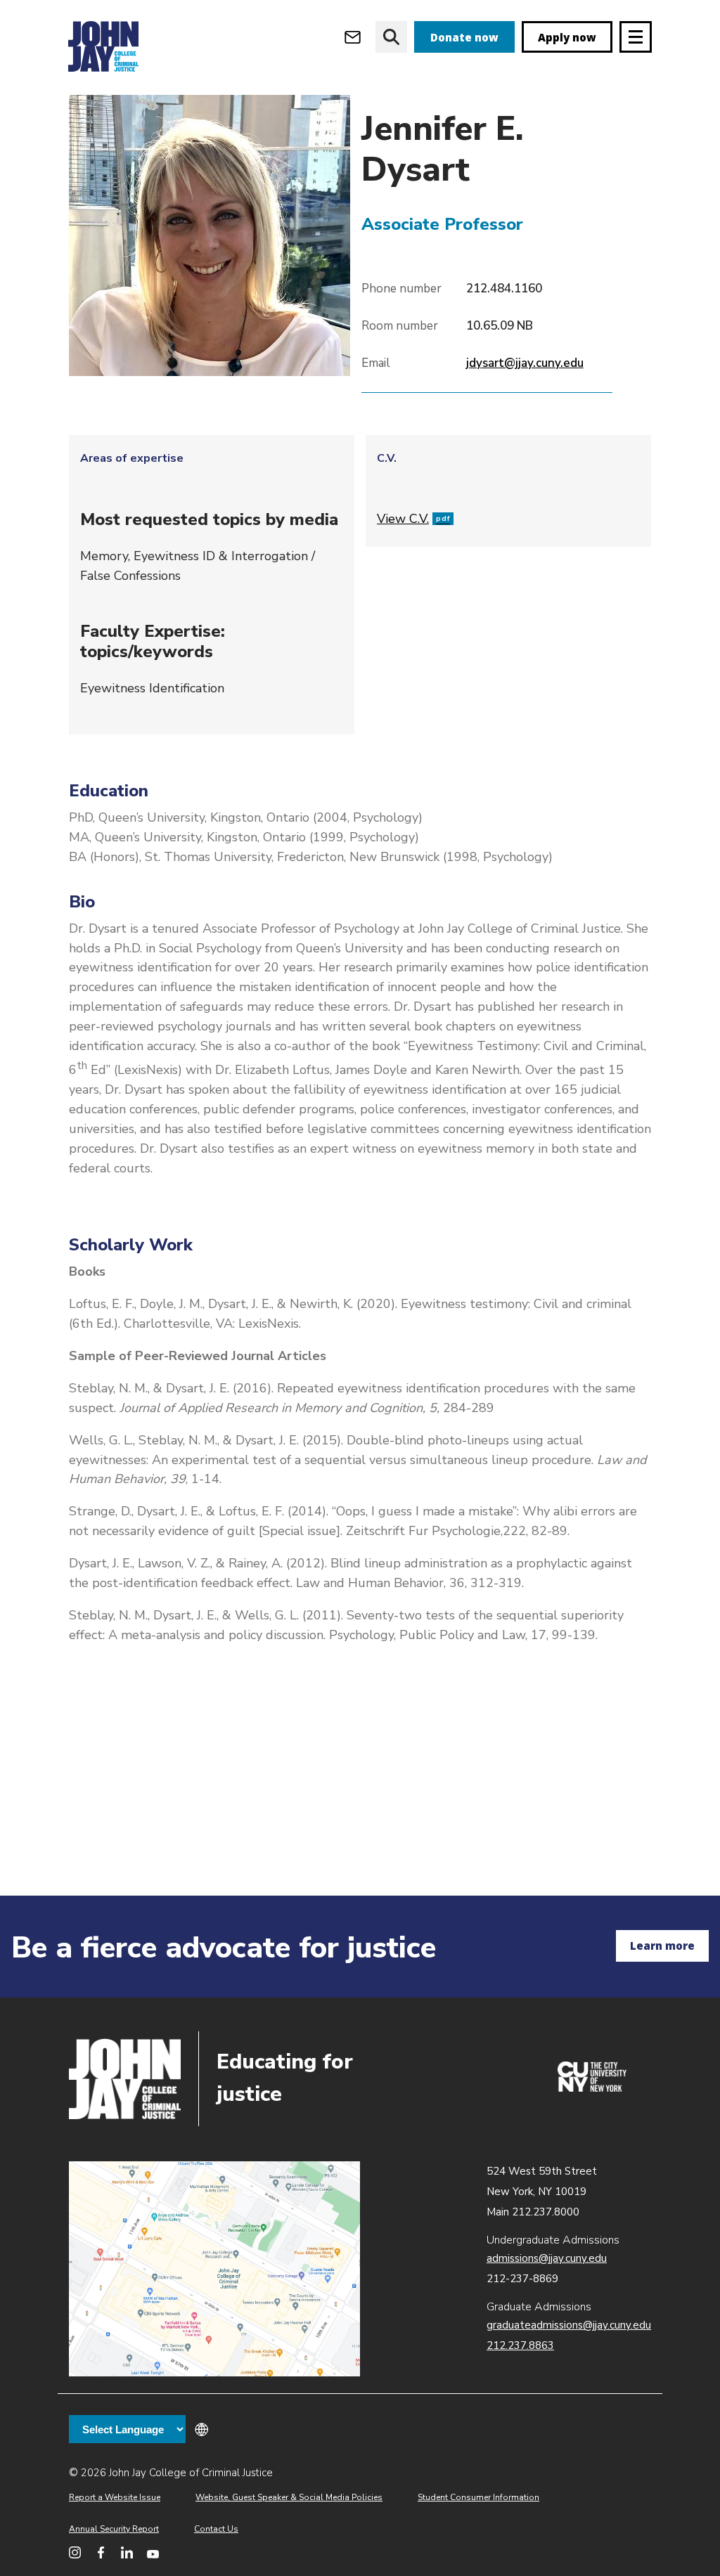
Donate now (464, 37)
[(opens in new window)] (592, 2088)
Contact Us (216, 2529)
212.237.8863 (520, 2345)
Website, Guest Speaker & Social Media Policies (289, 2497)
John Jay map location (214, 2269)
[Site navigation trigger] (636, 37)
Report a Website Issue (115, 2497)
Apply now (567, 37)
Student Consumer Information (478, 2497)
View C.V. (413, 519)
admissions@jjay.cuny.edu (547, 2258)
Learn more (662, 1946)
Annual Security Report (114, 2529)
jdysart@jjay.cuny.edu (525, 363)
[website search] (391, 37)
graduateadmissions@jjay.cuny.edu (569, 2325)
